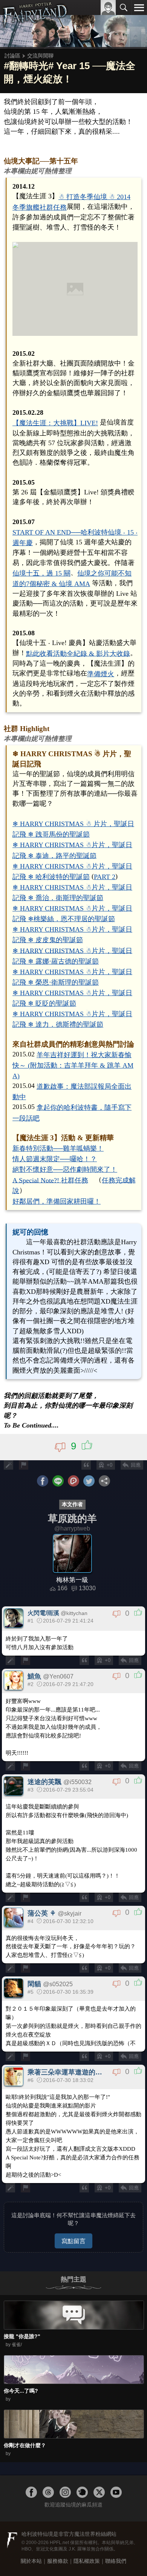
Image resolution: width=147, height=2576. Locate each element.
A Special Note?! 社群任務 (50, 1180)
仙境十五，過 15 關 (41, 573)
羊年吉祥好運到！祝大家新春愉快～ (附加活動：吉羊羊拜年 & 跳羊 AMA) (73, 1065)
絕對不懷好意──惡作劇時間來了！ (65, 1169)
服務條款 (58, 2561)
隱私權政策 (87, 2561)
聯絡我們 (116, 2561)
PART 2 (105, 877)
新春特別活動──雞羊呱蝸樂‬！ (58, 1148)
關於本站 (31, 2561)
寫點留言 (73, 2241)
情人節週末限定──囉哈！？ (55, 1159)
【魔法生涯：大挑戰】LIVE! (55, 423)
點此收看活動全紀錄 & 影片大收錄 (78, 653)
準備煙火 (101, 674)
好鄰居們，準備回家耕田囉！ (57, 1201)
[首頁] (35, 24)
